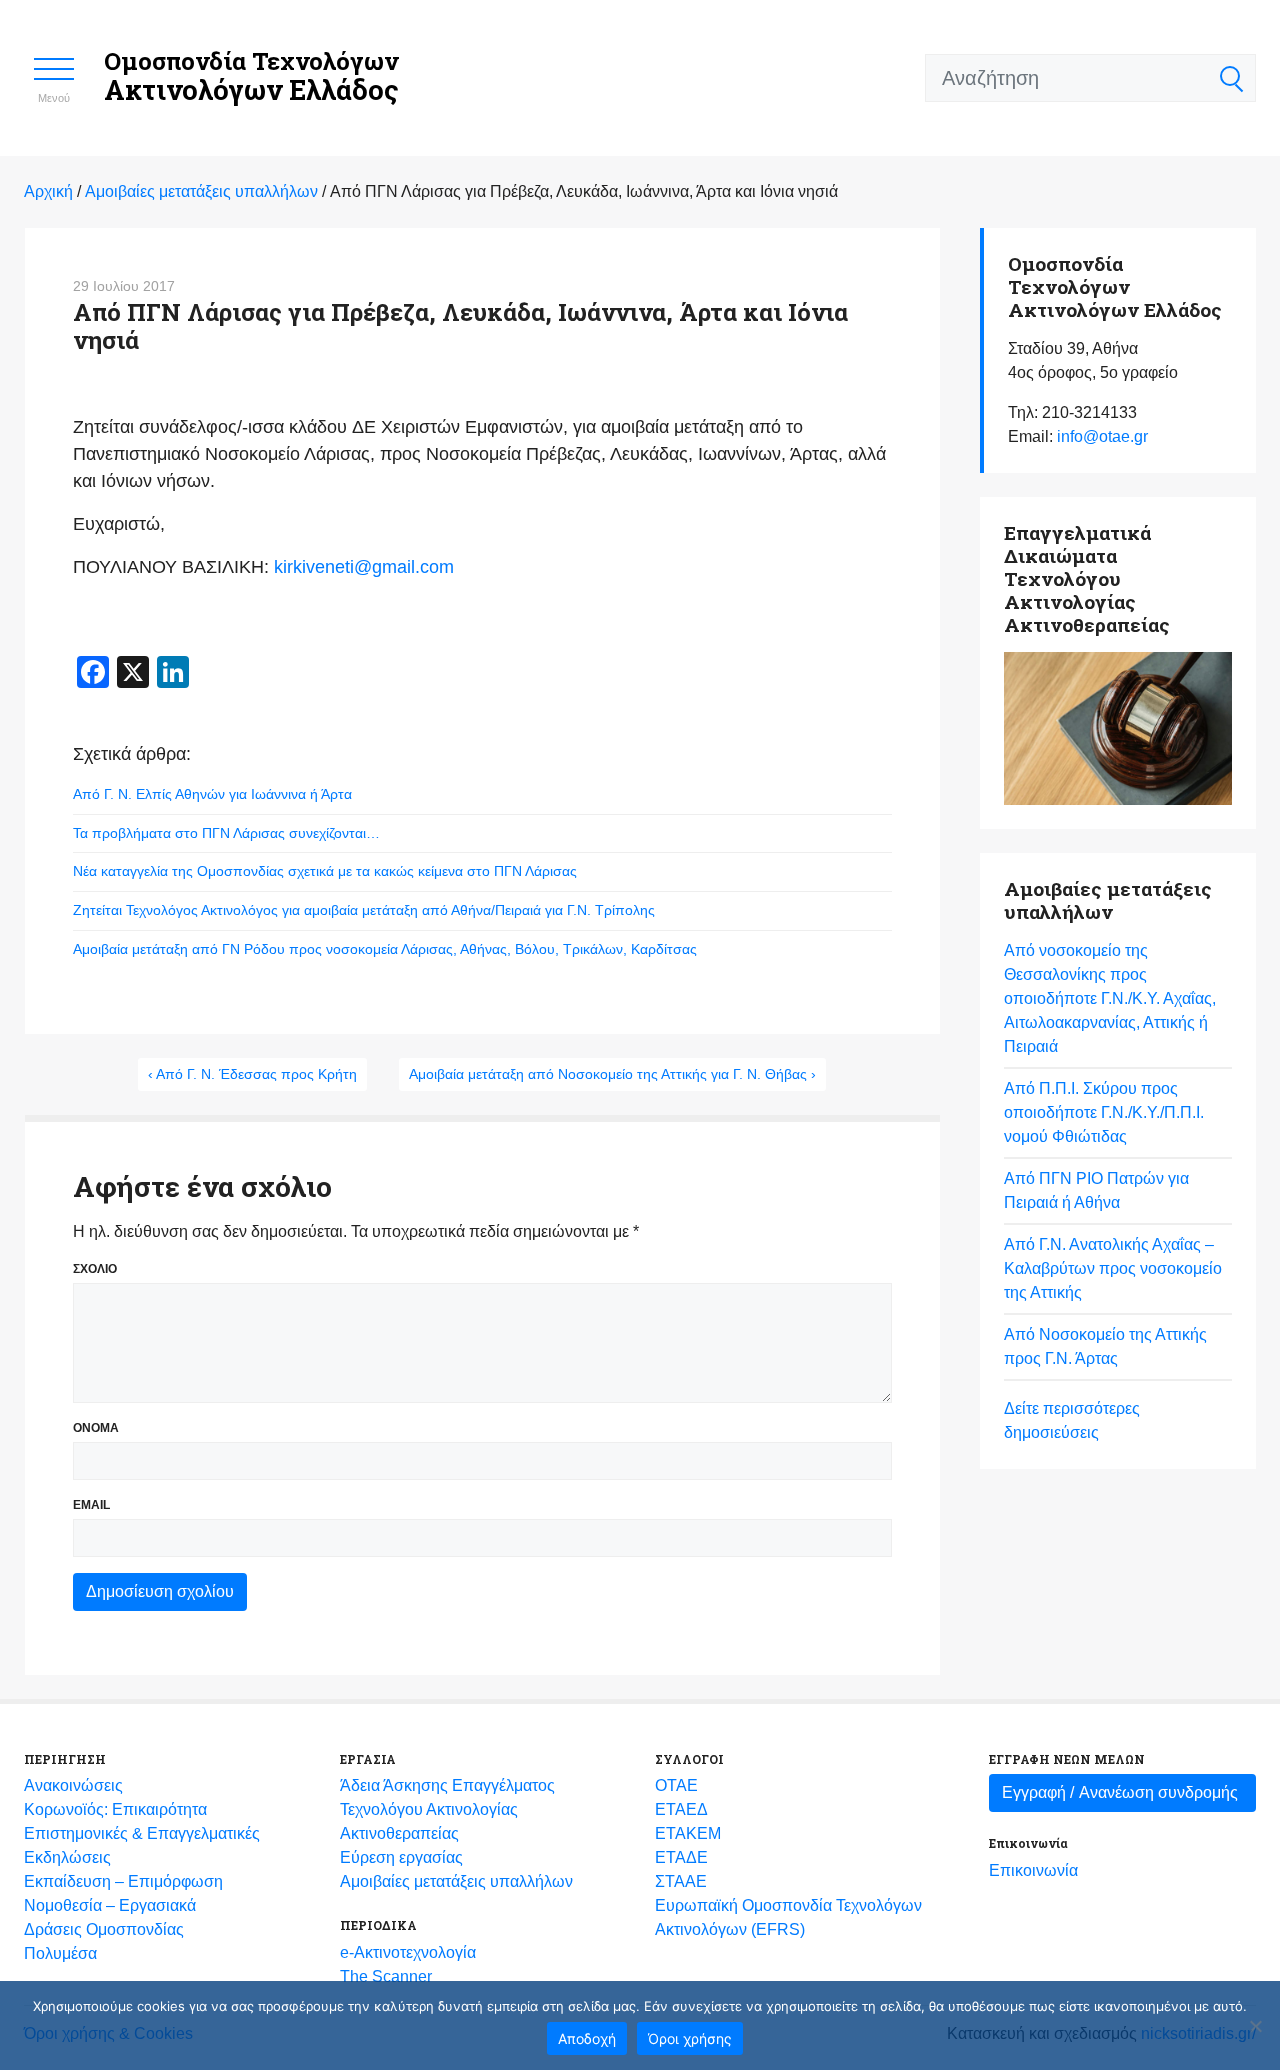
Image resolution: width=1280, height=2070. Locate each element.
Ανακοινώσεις (73, 1785)
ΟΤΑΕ (676, 1785)
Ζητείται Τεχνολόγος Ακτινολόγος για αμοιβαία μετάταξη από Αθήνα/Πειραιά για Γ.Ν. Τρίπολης (364, 910)
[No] (1255, 2026)
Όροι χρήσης (690, 2038)
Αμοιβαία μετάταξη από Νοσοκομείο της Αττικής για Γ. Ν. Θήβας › (612, 1074)
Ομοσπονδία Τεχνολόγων (251, 76)
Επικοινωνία (1033, 1870)
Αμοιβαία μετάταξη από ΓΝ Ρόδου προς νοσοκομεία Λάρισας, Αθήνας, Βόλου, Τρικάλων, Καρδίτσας (385, 949)
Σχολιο (95, 1269)
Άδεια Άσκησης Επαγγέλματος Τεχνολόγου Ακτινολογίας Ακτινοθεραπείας (447, 1809)
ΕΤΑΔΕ (681, 1857)
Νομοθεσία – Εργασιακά (110, 1905)
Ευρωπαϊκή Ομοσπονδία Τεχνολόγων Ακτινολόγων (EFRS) (788, 1917)
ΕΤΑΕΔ (681, 1809)
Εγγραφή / (1120, 1792)
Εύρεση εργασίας (401, 1857)
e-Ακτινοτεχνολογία (408, 1952)
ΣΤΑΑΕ (681, 1881)
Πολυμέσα (60, 1953)
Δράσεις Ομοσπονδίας (104, 1929)
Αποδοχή (587, 2038)
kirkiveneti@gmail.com (364, 567)
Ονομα (96, 1428)
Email (91, 1505)
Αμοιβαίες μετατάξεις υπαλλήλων (456, 1881)
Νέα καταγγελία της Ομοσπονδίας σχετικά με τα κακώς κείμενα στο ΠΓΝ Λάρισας (325, 871)
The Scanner (386, 1976)
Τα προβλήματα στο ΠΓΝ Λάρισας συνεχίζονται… (226, 833)
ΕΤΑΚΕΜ (688, 1833)
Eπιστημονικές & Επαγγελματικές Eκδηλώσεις (142, 1845)
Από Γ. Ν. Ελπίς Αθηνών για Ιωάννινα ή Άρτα (212, 794)
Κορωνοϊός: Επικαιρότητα (115, 1809)
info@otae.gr (1102, 436)
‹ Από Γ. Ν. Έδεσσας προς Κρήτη (252, 1074)
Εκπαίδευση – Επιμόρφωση (123, 1881)
